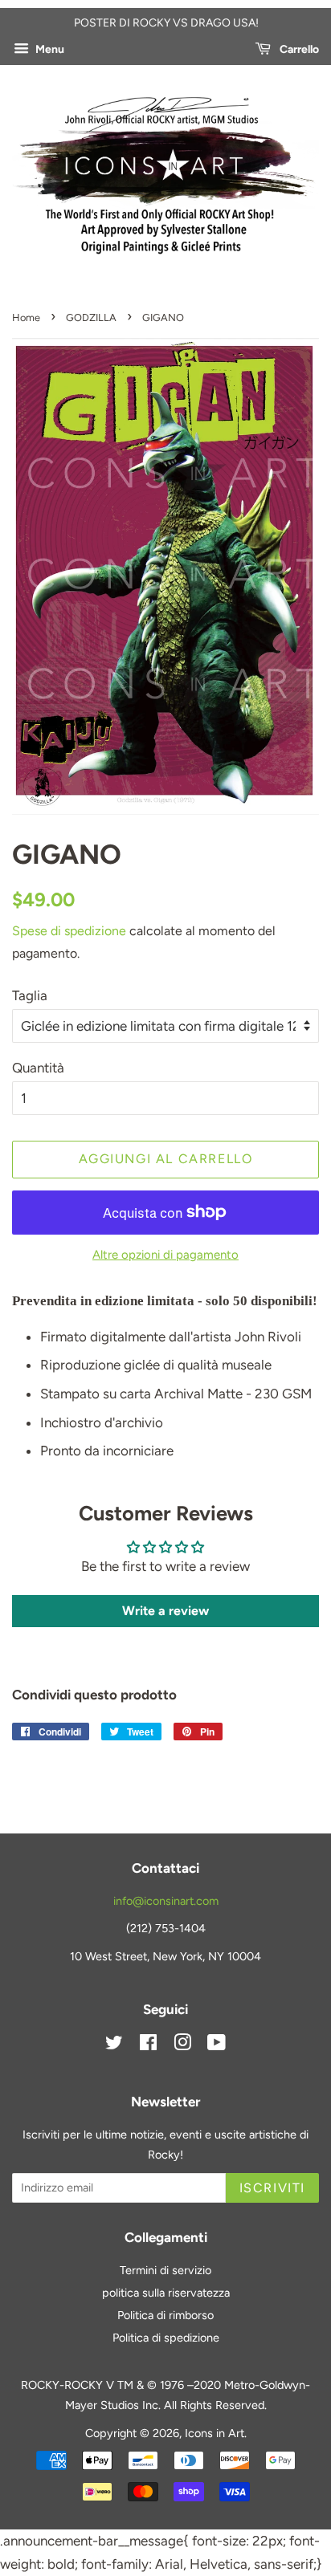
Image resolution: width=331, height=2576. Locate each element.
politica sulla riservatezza (166, 2293)
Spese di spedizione (69, 931)
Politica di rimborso (165, 2315)
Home (26, 317)
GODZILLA (91, 317)
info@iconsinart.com (166, 1901)
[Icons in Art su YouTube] (217, 2045)
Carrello (298, 49)
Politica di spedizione (166, 2338)
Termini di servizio (165, 2270)
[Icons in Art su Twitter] (114, 2045)
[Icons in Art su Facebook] (148, 2045)
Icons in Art (215, 2433)
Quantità (38, 1068)
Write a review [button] (165, 1611)
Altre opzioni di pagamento (165, 1255)
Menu (49, 49)
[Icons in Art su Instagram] (182, 2045)
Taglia (30, 995)
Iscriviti (272, 2188)
